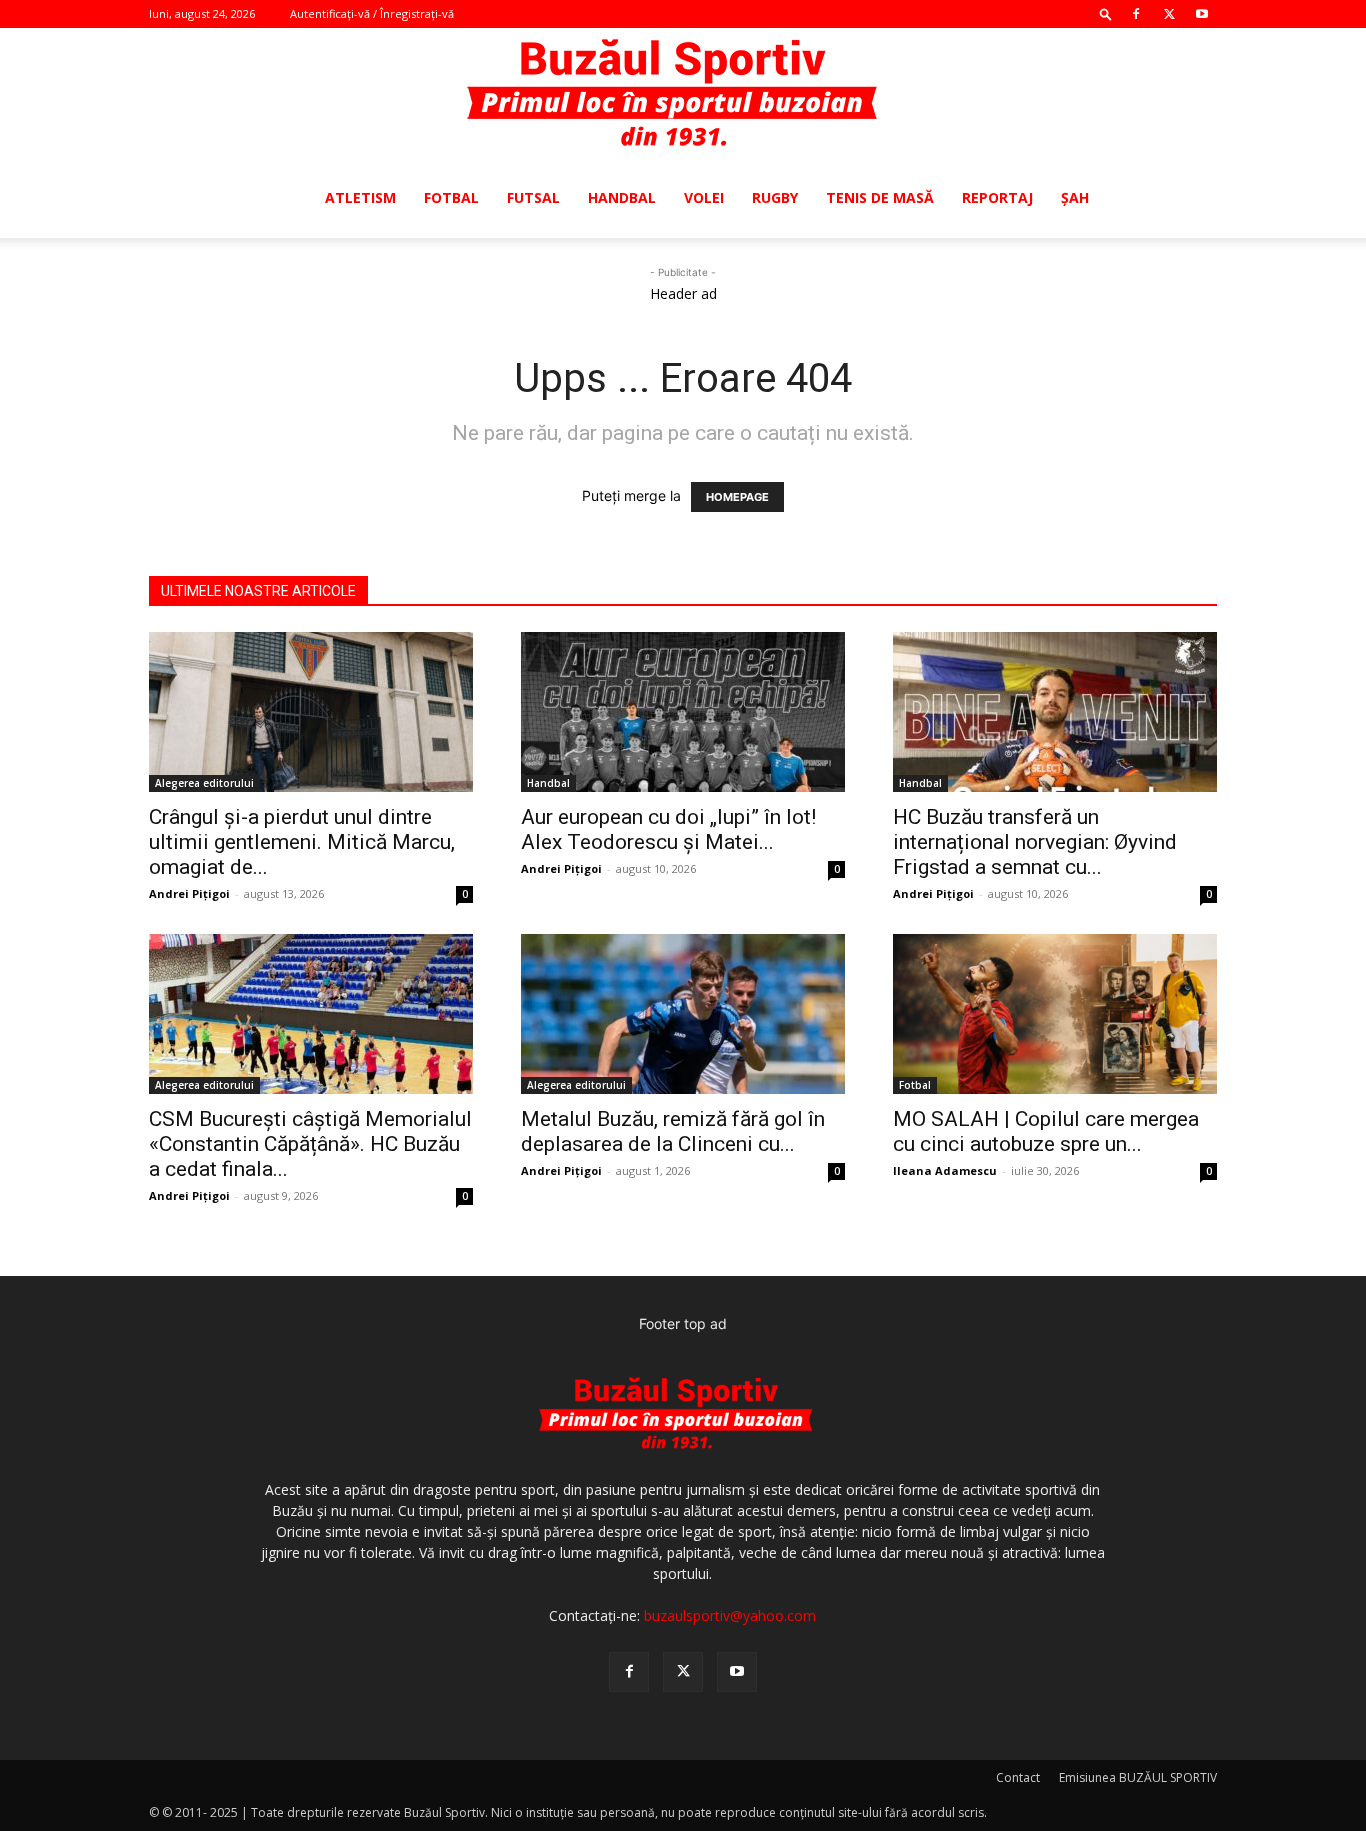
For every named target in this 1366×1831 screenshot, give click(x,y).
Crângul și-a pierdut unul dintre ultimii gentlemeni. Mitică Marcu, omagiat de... (302, 842)
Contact (1018, 1777)
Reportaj (997, 197)
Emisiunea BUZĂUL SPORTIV (1138, 1777)
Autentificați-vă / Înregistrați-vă (372, 13)
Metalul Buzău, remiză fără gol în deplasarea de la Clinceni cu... (673, 1131)
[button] (1106, 13)
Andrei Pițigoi (189, 893)
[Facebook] (1136, 14)
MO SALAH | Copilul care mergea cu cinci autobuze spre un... (1046, 1131)
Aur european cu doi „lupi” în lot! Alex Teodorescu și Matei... (668, 829)
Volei (704, 197)
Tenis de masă (880, 197)
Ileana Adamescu (945, 1170)
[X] (1169, 14)
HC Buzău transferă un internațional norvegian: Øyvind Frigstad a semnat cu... (1035, 842)
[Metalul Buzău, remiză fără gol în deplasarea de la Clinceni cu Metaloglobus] (683, 1014)
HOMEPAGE (737, 497)
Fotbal (451, 197)
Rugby (775, 197)
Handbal (622, 197)
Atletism (360, 197)
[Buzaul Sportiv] (683, 94)
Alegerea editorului (204, 783)
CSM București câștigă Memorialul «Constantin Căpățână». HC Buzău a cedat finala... (310, 1144)
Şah (1075, 197)
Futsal (533, 197)
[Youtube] (1202, 14)
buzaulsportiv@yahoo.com (730, 1615)
